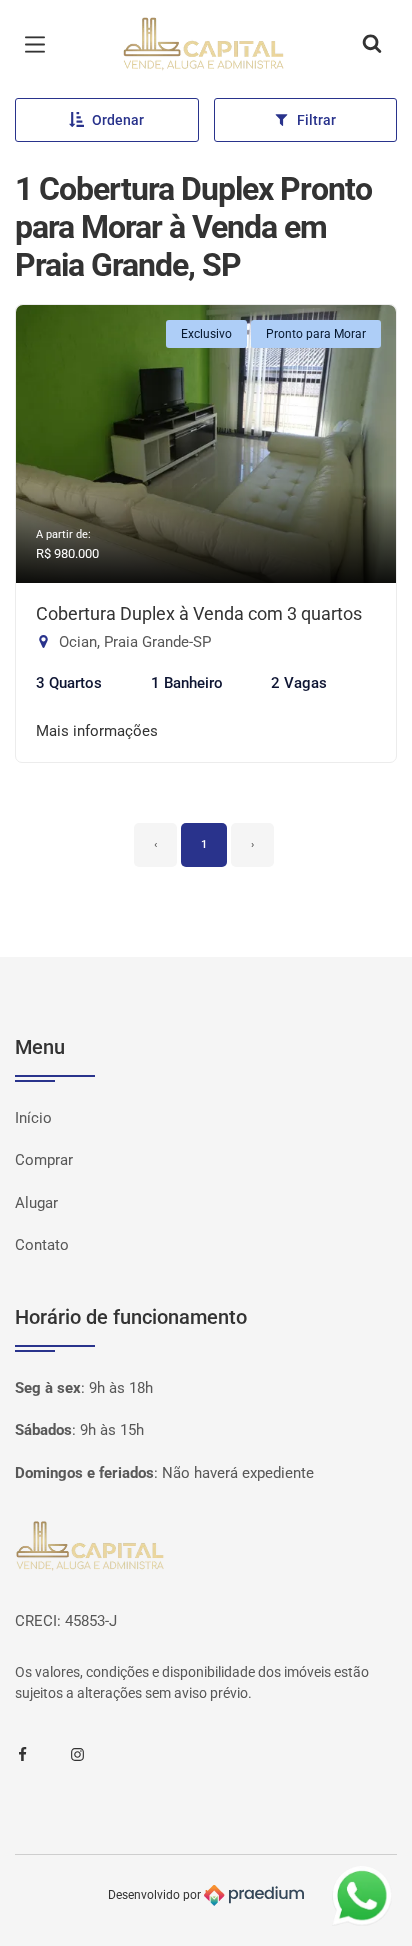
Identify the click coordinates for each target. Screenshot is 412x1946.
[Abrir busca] (372, 45)
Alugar (36, 1203)
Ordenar (118, 120)
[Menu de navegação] (40, 45)
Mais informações (97, 731)
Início (33, 1118)
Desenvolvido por (156, 1895)
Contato (42, 1245)
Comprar (44, 1160)
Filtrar (316, 120)
